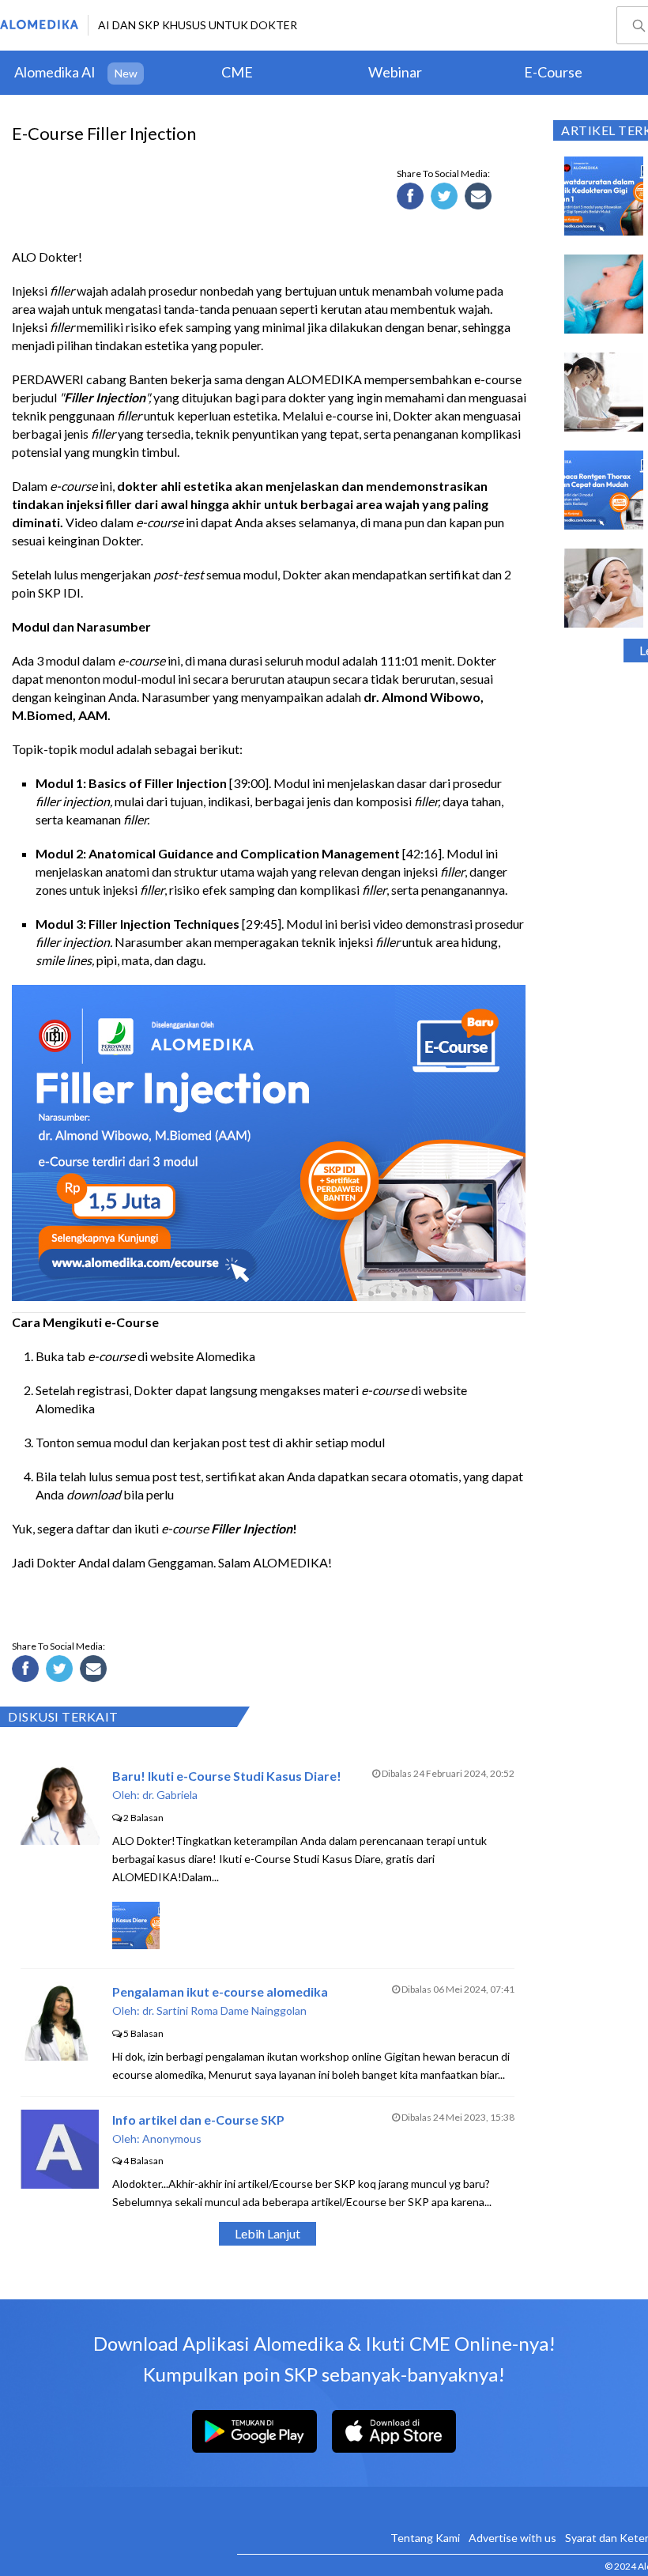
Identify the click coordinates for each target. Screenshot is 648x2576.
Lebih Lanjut (267, 2233)
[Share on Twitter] (446, 198)
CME (237, 72)
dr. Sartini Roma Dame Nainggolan (224, 2010)
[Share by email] (480, 198)
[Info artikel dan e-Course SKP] (60, 2184)
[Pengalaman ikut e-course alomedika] (60, 2056)
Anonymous (172, 2138)
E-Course (553, 72)
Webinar (395, 72)
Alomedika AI (55, 72)
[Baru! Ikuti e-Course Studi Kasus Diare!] (60, 1840)
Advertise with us (512, 2538)
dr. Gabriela (170, 1795)
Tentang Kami (425, 2538)
